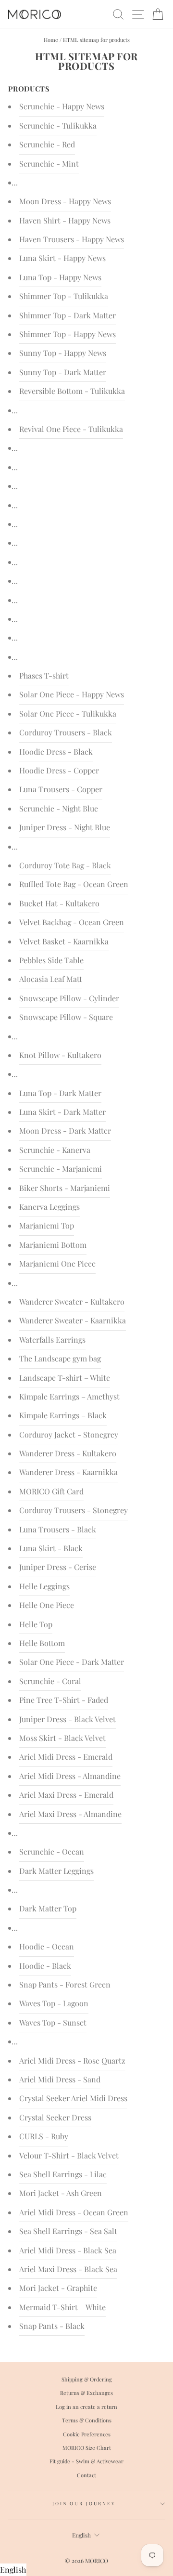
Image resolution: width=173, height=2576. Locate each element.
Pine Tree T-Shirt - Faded (64, 1700)
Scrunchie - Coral (50, 1681)
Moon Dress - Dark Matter (65, 1131)
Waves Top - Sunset (53, 2022)
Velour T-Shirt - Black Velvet (69, 2155)
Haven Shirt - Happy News (65, 220)
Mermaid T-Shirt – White (62, 2307)
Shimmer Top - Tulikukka (64, 296)
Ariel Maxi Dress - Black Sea (68, 2269)
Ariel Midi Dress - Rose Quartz (72, 2060)
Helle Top (36, 1624)
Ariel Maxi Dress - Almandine (70, 1814)
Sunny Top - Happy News (63, 353)
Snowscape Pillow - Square (66, 1017)
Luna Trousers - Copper (61, 789)
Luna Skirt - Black (51, 1548)
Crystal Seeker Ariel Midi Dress (73, 2098)
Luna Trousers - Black (58, 1529)
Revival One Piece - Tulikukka (71, 429)
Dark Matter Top (48, 1908)
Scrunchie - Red (47, 144)
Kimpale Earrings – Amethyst (69, 1396)
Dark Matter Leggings (56, 1871)
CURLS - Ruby (44, 2136)
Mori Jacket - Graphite (58, 2288)
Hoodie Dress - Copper (59, 770)
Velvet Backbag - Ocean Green (72, 922)
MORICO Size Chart (87, 2448)
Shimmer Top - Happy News (68, 334)
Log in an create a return (86, 2407)
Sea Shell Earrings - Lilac (63, 2174)
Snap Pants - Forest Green (65, 1984)
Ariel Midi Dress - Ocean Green (74, 2212)
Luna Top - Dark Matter (60, 1093)
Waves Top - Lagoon (54, 2003)
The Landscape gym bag (60, 1358)
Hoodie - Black (45, 1966)
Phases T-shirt (44, 675)
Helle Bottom (42, 1643)
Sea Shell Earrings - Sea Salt (68, 2231)
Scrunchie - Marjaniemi (61, 1169)
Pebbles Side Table (51, 960)
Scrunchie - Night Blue (59, 808)
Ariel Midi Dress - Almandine (70, 1776)
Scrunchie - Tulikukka (58, 125)
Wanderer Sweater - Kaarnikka (73, 1320)
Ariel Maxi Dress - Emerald (66, 1795)
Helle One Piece (47, 1605)
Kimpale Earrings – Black (63, 1415)
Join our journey (84, 2503)
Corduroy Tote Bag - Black (65, 865)
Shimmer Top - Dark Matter (68, 315)
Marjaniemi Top (47, 1225)
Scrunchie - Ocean (52, 1851)
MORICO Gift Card (51, 1491)
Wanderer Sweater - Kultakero (72, 1301)
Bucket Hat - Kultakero (59, 903)
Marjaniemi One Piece (57, 1263)
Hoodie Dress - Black (56, 752)
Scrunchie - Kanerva (55, 1150)
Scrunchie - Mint (49, 163)
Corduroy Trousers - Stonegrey (74, 1510)
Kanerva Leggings (49, 1207)
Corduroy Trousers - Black (66, 732)
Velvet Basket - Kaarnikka (64, 941)
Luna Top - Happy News (60, 277)
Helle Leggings (44, 1586)
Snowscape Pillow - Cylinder (69, 998)
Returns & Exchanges (86, 2393)
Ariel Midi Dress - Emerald (66, 1757)
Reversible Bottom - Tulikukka (72, 391)
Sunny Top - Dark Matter (63, 372)
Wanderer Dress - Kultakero (68, 1453)
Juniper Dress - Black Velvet (68, 1719)
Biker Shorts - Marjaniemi (65, 1188)
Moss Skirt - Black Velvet (62, 1738)
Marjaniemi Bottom (53, 1245)
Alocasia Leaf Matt (51, 979)
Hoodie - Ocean (47, 1946)
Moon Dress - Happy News (65, 201)
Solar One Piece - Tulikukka (68, 713)
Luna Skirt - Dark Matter (62, 1112)
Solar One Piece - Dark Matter (72, 1662)
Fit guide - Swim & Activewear (86, 2461)
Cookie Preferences (87, 2434)
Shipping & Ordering (87, 2379)
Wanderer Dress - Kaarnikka (68, 1472)
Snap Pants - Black (52, 2326)
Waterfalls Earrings (52, 1340)
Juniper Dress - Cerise (58, 1567)
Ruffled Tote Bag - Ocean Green (74, 884)
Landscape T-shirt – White (65, 1378)
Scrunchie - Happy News (62, 106)
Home (51, 40)
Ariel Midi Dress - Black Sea (68, 2250)
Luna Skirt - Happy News (62, 258)
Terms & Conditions (87, 2420)
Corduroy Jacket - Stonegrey (69, 1434)
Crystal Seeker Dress (55, 2117)
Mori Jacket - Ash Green (61, 2193)
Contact (86, 2475)
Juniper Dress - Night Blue (65, 827)
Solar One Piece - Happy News (72, 694)
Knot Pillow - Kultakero (60, 1055)
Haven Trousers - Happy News (72, 239)
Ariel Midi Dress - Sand (60, 2079)
